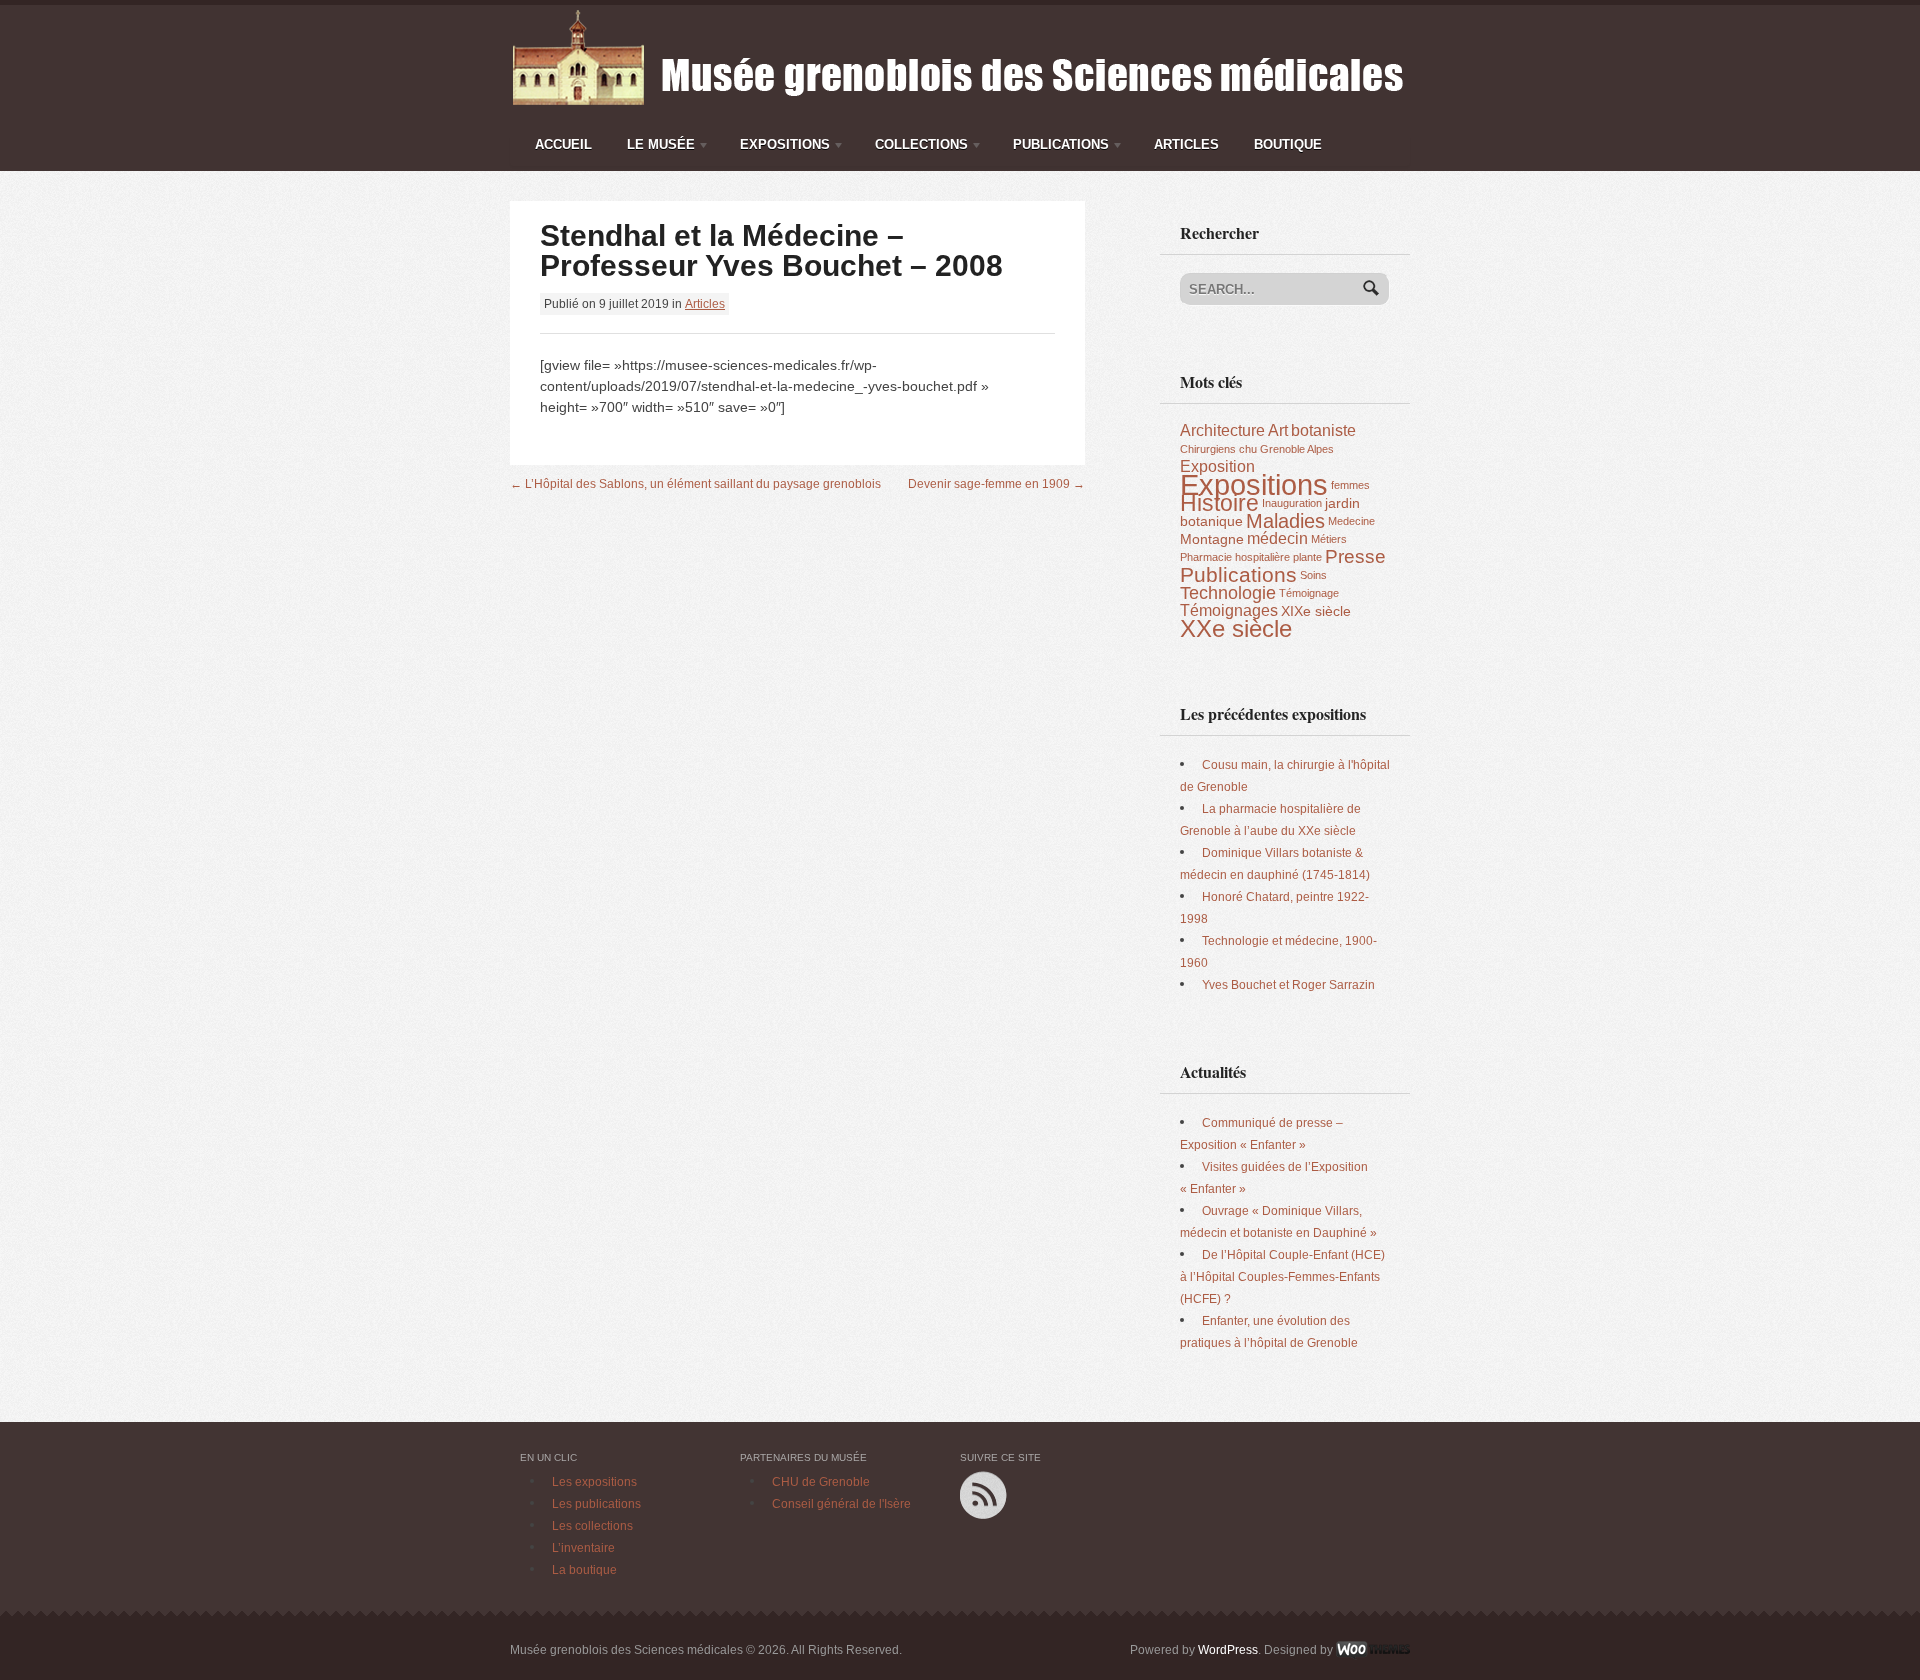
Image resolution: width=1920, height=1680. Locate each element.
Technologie (1228, 593)
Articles (1186, 144)
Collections (916, 148)
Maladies (1285, 521)
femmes (1350, 485)
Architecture (1222, 430)
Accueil (563, 144)
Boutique (1288, 144)
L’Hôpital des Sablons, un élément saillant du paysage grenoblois (695, 484)
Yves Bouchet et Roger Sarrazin (1288, 985)
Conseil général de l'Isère (841, 1504)
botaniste (1323, 430)
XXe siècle (1236, 628)
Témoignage (1309, 593)
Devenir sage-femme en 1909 (996, 484)
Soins (1313, 575)
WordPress (1228, 1650)
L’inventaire (583, 1548)
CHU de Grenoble (821, 1482)
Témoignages (1229, 610)
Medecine (1351, 521)
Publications (1056, 148)
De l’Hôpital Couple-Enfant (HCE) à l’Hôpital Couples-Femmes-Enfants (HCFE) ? (1282, 1277)
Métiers (1329, 539)
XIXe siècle (1316, 611)
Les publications (596, 1504)
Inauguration (1292, 503)
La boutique (584, 1570)
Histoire (1219, 503)
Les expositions (594, 1482)
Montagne (1212, 539)
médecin (1277, 538)
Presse (1355, 556)
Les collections (592, 1526)
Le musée (656, 148)
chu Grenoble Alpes (1286, 449)
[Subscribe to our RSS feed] (983, 1480)
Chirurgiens (1208, 449)
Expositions (780, 148)
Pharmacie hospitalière (1235, 557)
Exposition (1217, 466)
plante (1307, 557)
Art (1278, 430)
